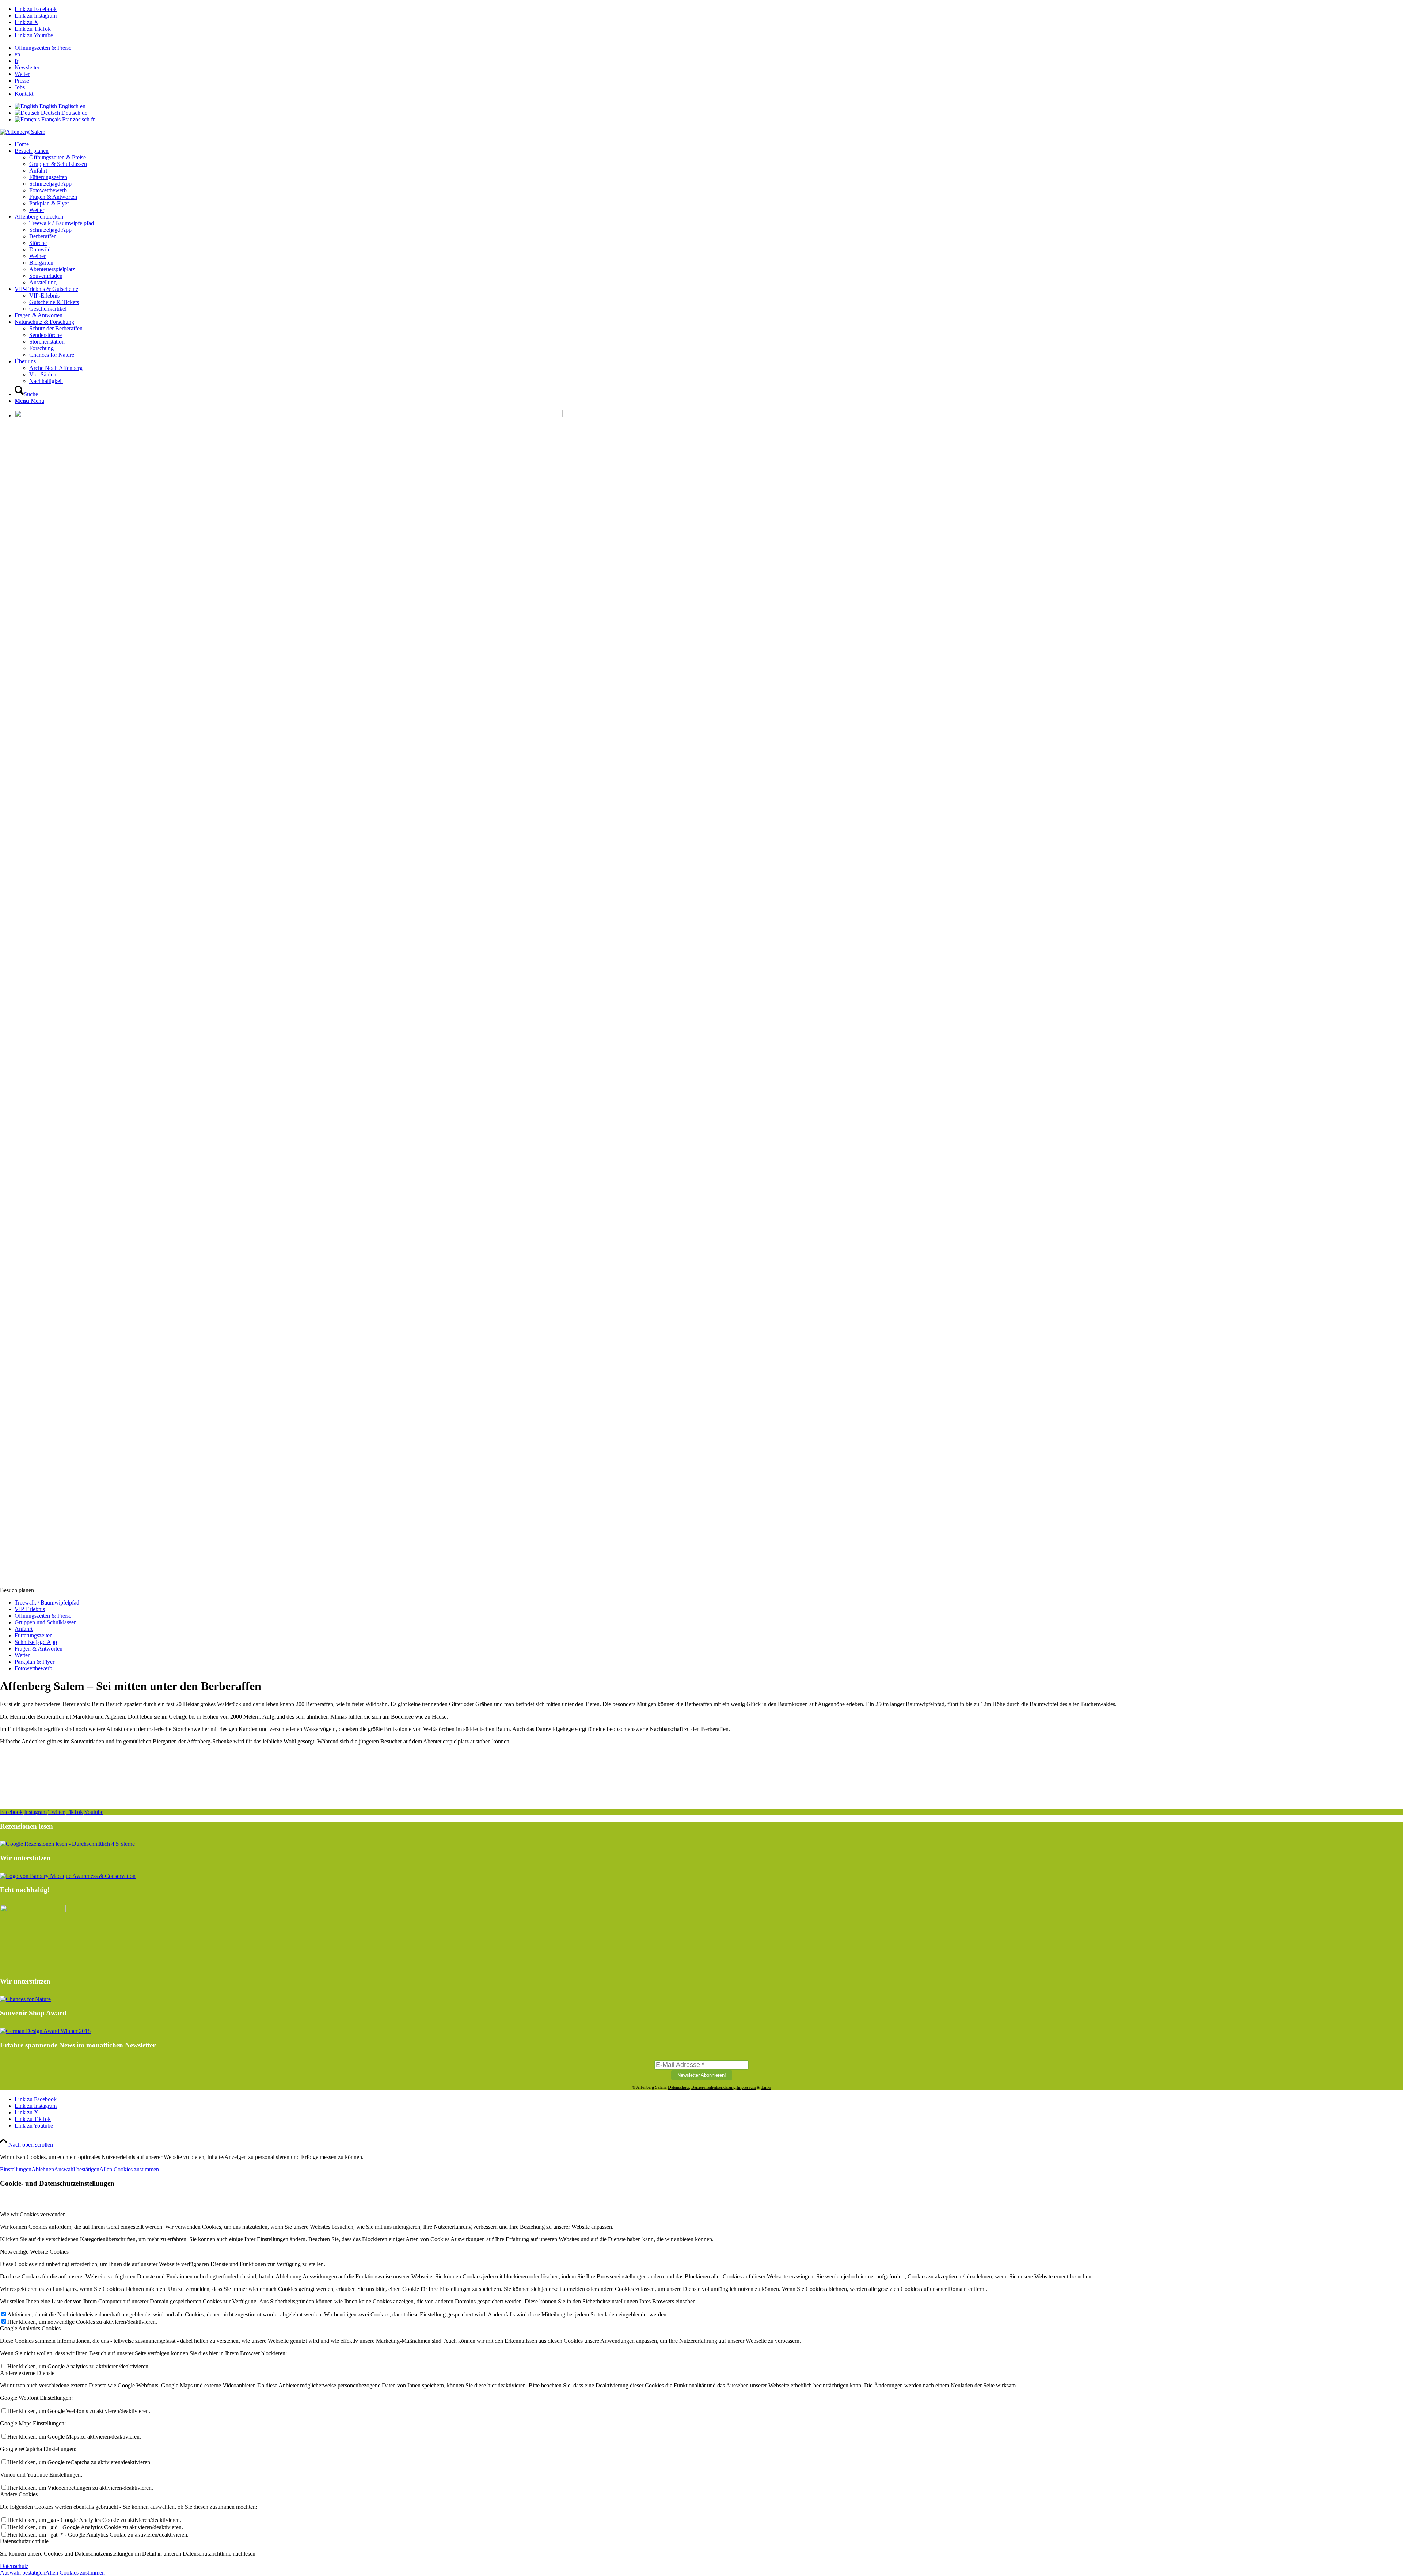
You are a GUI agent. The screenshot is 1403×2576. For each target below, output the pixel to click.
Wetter (22, 74)
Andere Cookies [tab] (19, 2494)
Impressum (746, 2087)
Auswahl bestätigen (77, 2169)
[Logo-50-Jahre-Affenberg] (23, 132)
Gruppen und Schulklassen (46, 1622)
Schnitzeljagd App (36, 1642)
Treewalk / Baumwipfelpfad (47, 1603)
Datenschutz (678, 2087)
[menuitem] (709, 48)
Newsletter (27, 67)
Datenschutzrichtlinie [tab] (24, 2541)
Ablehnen (43, 2169)
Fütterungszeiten (34, 1635)
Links (766, 2087)
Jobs (20, 87)
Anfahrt (24, 1629)
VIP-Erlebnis (30, 1609)
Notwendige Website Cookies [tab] (34, 2252)
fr (16, 61)
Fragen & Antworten (39, 1649)
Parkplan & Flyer (35, 1662)
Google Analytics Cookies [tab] (30, 2328)
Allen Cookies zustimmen (129, 2169)
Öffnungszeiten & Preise (43, 48)
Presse (22, 81)
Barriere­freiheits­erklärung (713, 2087)
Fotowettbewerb (33, 1668)
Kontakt (24, 94)
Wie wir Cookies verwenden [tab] (33, 2214)
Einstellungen (16, 2169)
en (17, 54)
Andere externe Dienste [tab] (27, 2373)
